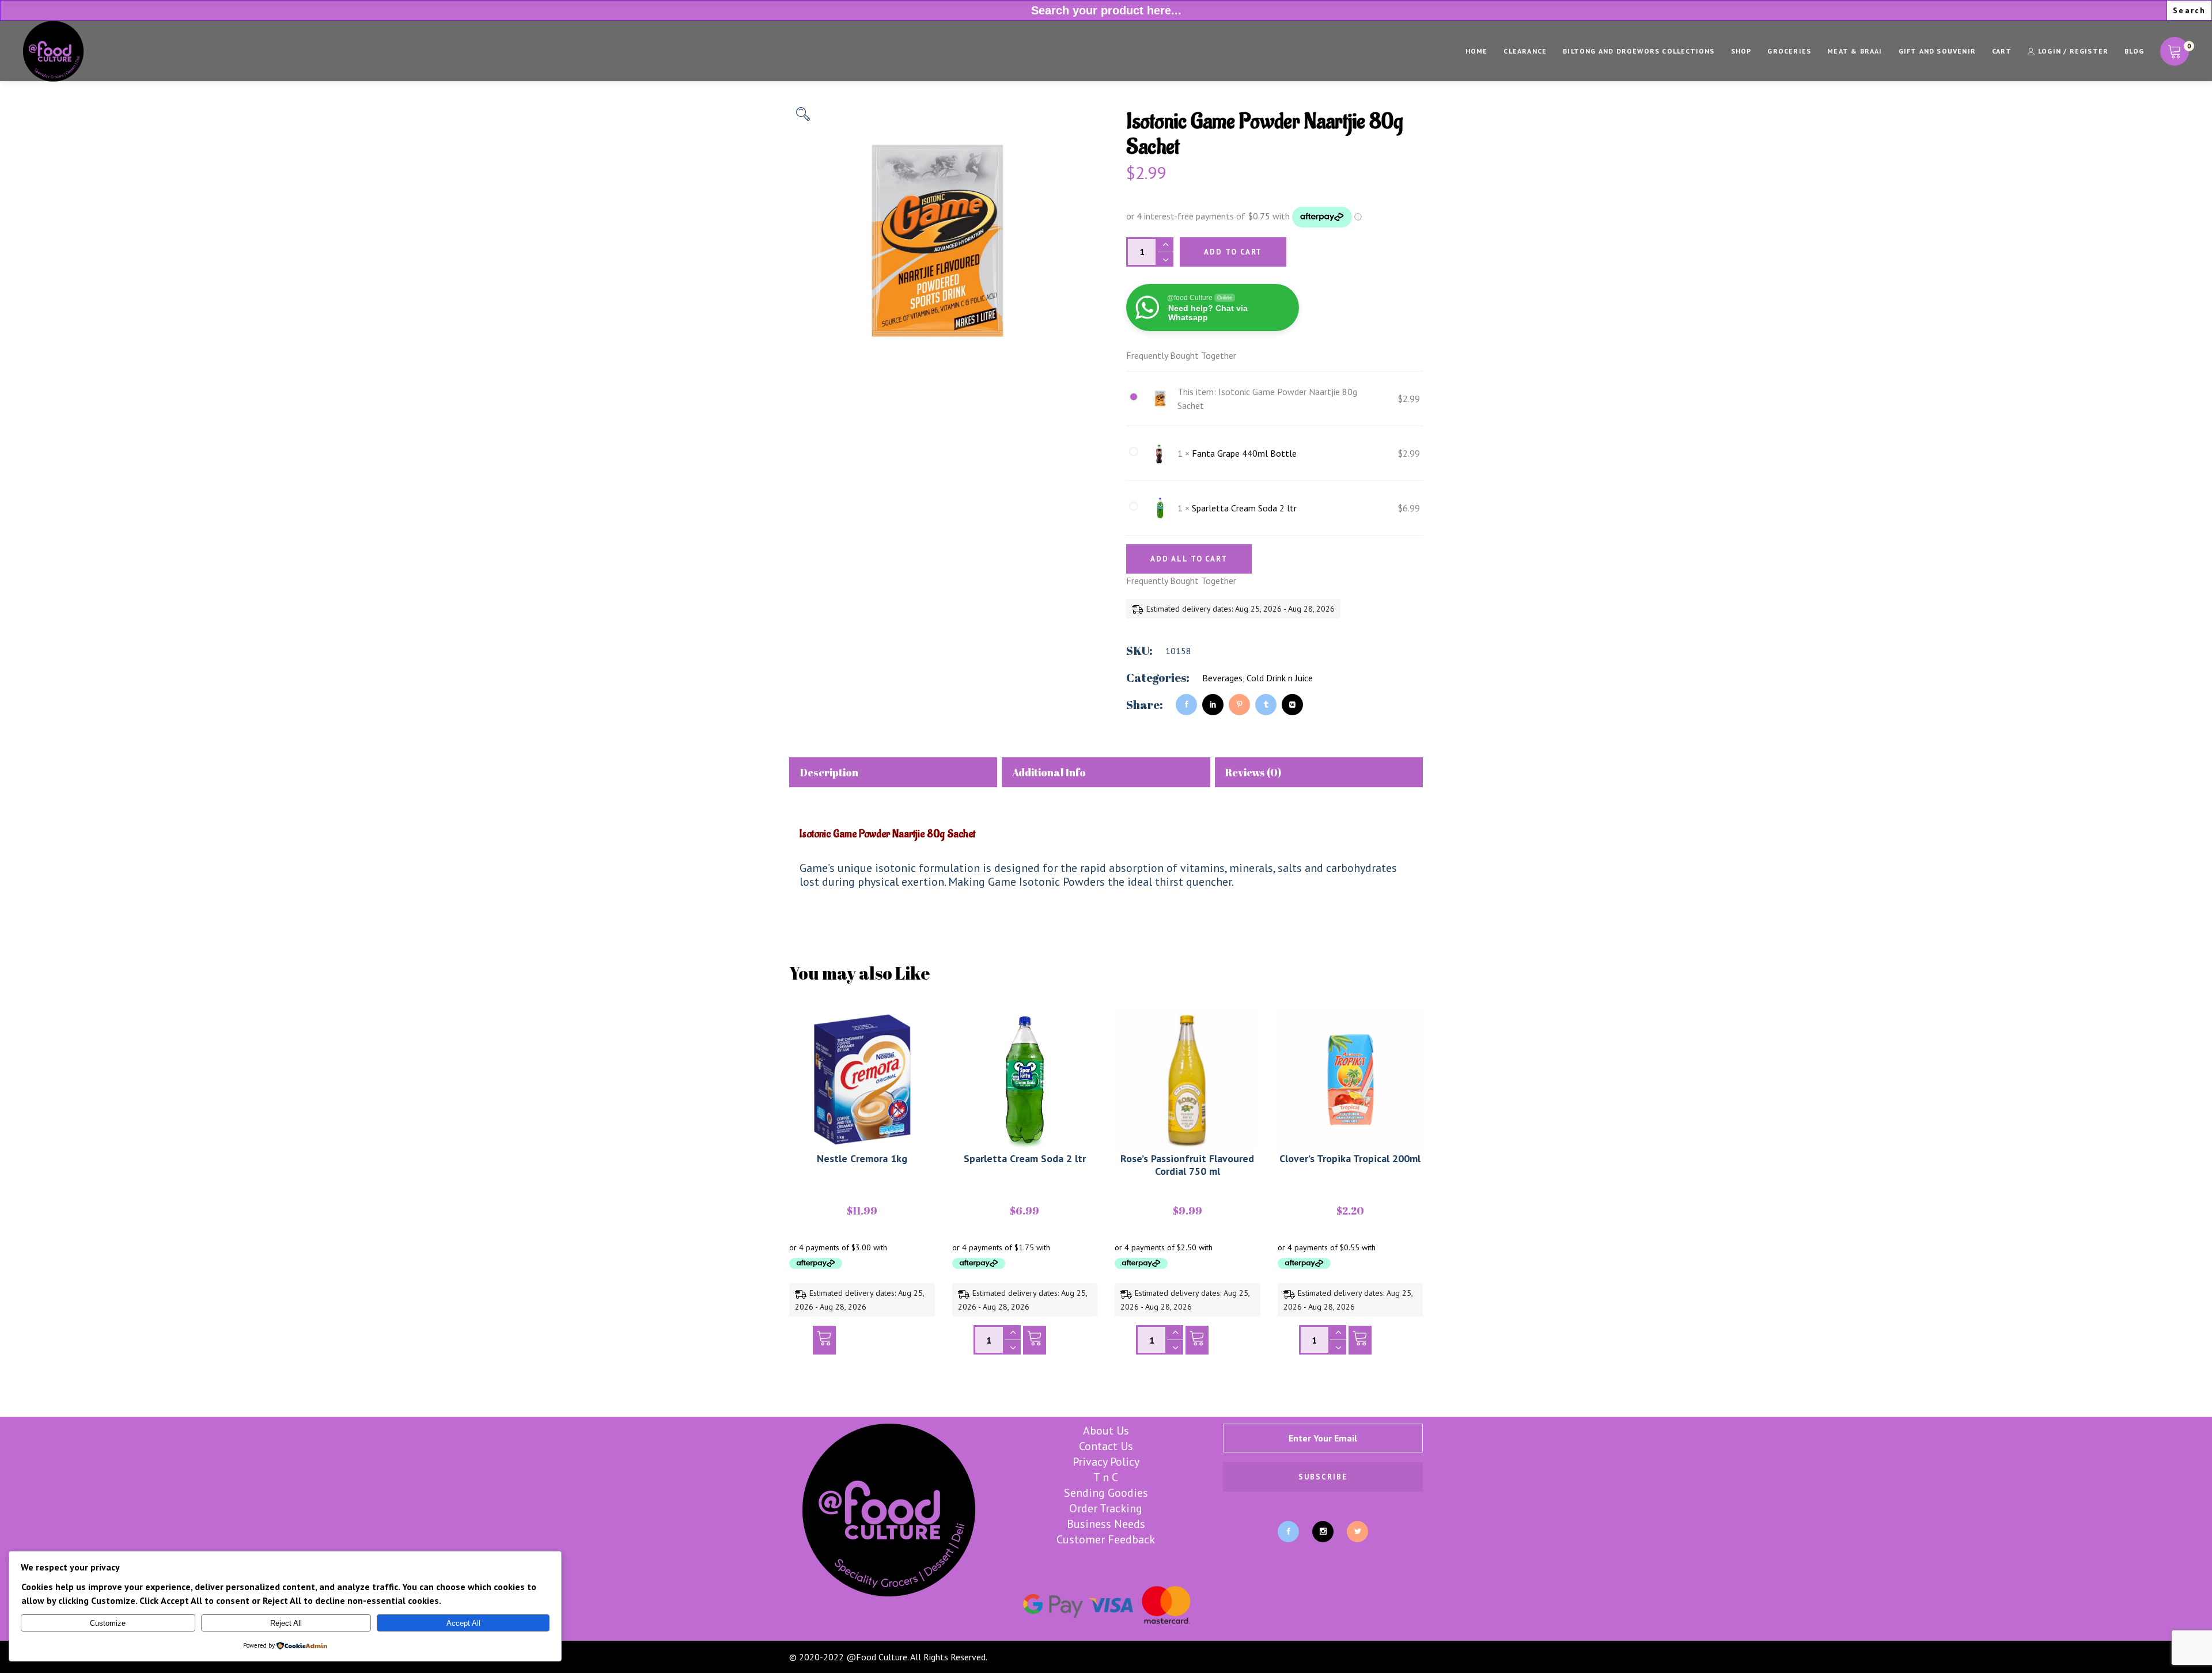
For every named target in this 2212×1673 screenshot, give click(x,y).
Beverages (1222, 678)
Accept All (463, 1623)
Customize (108, 1623)
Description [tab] (829, 772)
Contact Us (1106, 1446)
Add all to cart (1189, 559)
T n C (1106, 1477)
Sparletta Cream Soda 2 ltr (1244, 508)
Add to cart (1233, 252)
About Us (1106, 1431)
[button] (803, 114)
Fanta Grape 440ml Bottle (1244, 453)
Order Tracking (1106, 1508)
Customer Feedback (1106, 1539)
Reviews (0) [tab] (1253, 772)
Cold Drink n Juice (1280, 678)
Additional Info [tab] (1049, 772)
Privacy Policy (1106, 1462)
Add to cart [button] (824, 1343)
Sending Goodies (1106, 1493)
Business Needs (1106, 1524)
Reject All (286, 1623)
